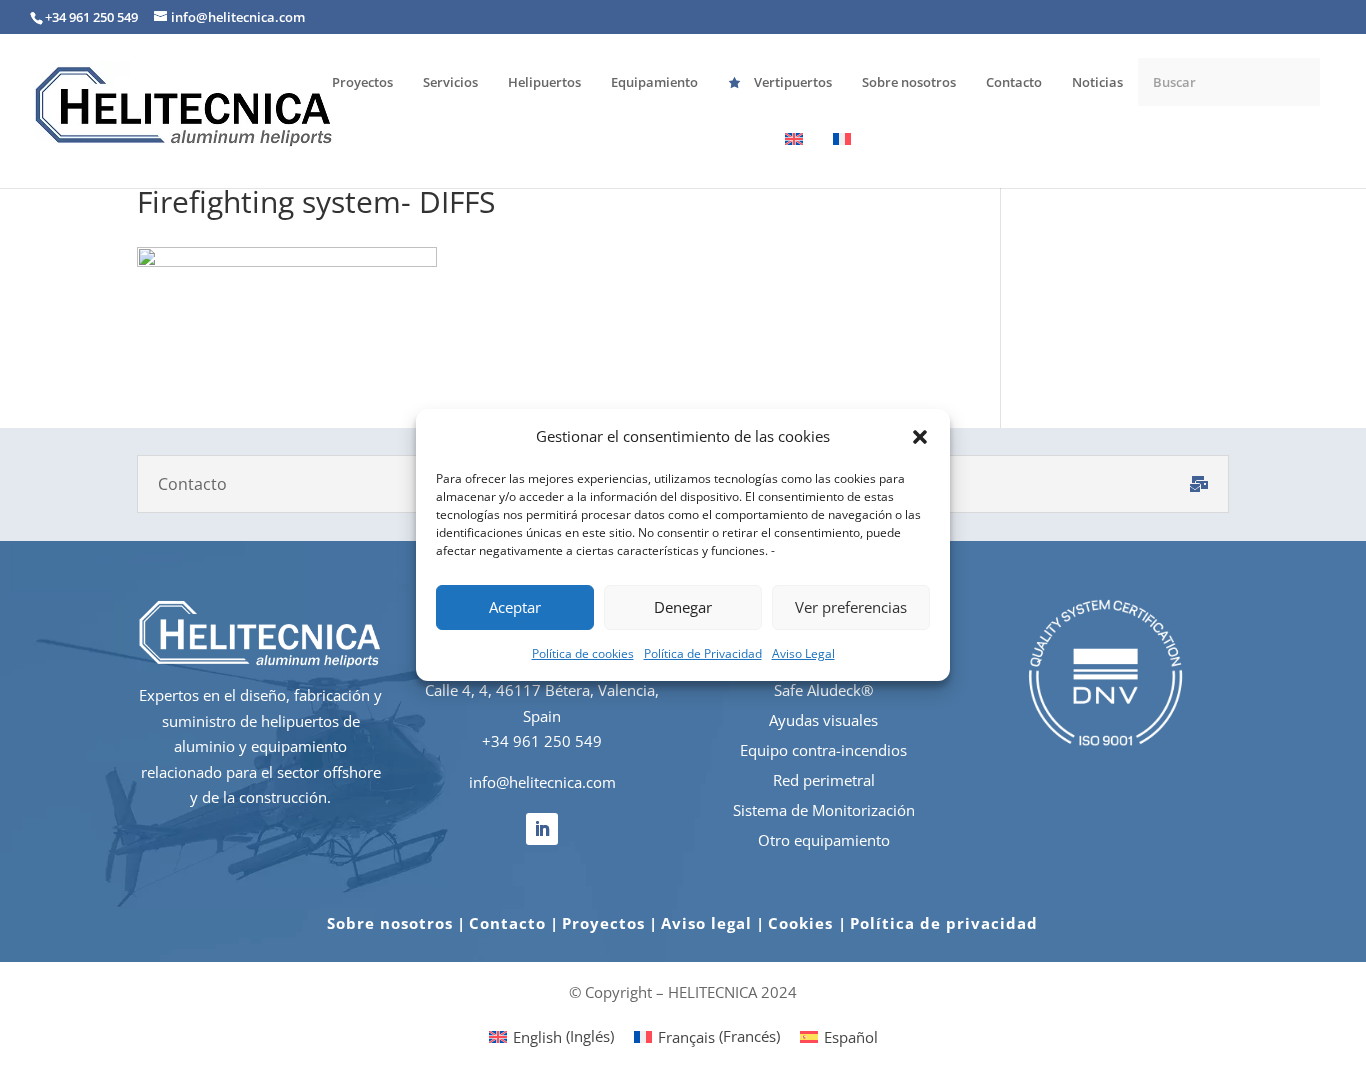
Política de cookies (583, 653)
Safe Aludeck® (823, 690)
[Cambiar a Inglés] (794, 159)
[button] (920, 437)
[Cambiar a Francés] (842, 159)
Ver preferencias (851, 607)
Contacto (507, 923)
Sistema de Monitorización (824, 810)
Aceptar (515, 607)
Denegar (683, 607)
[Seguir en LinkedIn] (542, 829)
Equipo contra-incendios (823, 750)
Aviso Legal (803, 653)
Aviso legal (706, 923)
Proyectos (603, 923)
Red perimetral (824, 780)
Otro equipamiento (824, 840)
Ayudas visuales (823, 720)
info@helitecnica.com (542, 782)
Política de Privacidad (703, 653)
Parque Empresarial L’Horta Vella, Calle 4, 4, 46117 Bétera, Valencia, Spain (542, 690)
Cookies (803, 923)
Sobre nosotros (390, 923)
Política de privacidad (944, 923)
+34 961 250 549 (542, 741)
